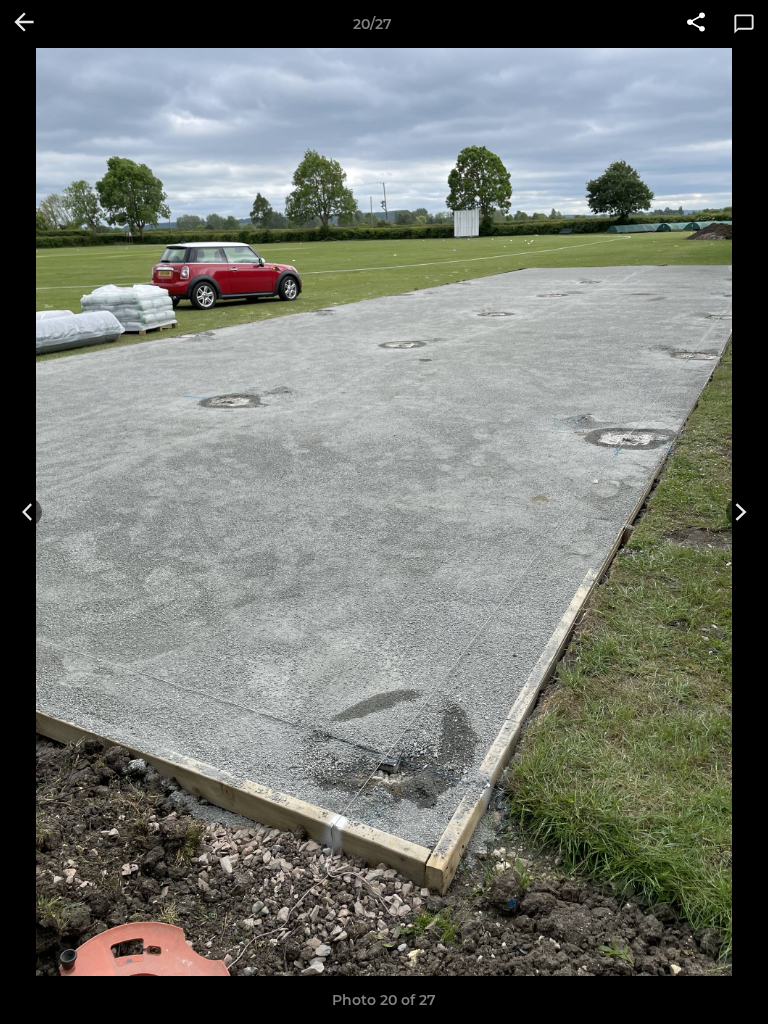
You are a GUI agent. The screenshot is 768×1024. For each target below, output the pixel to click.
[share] (696, 24)
